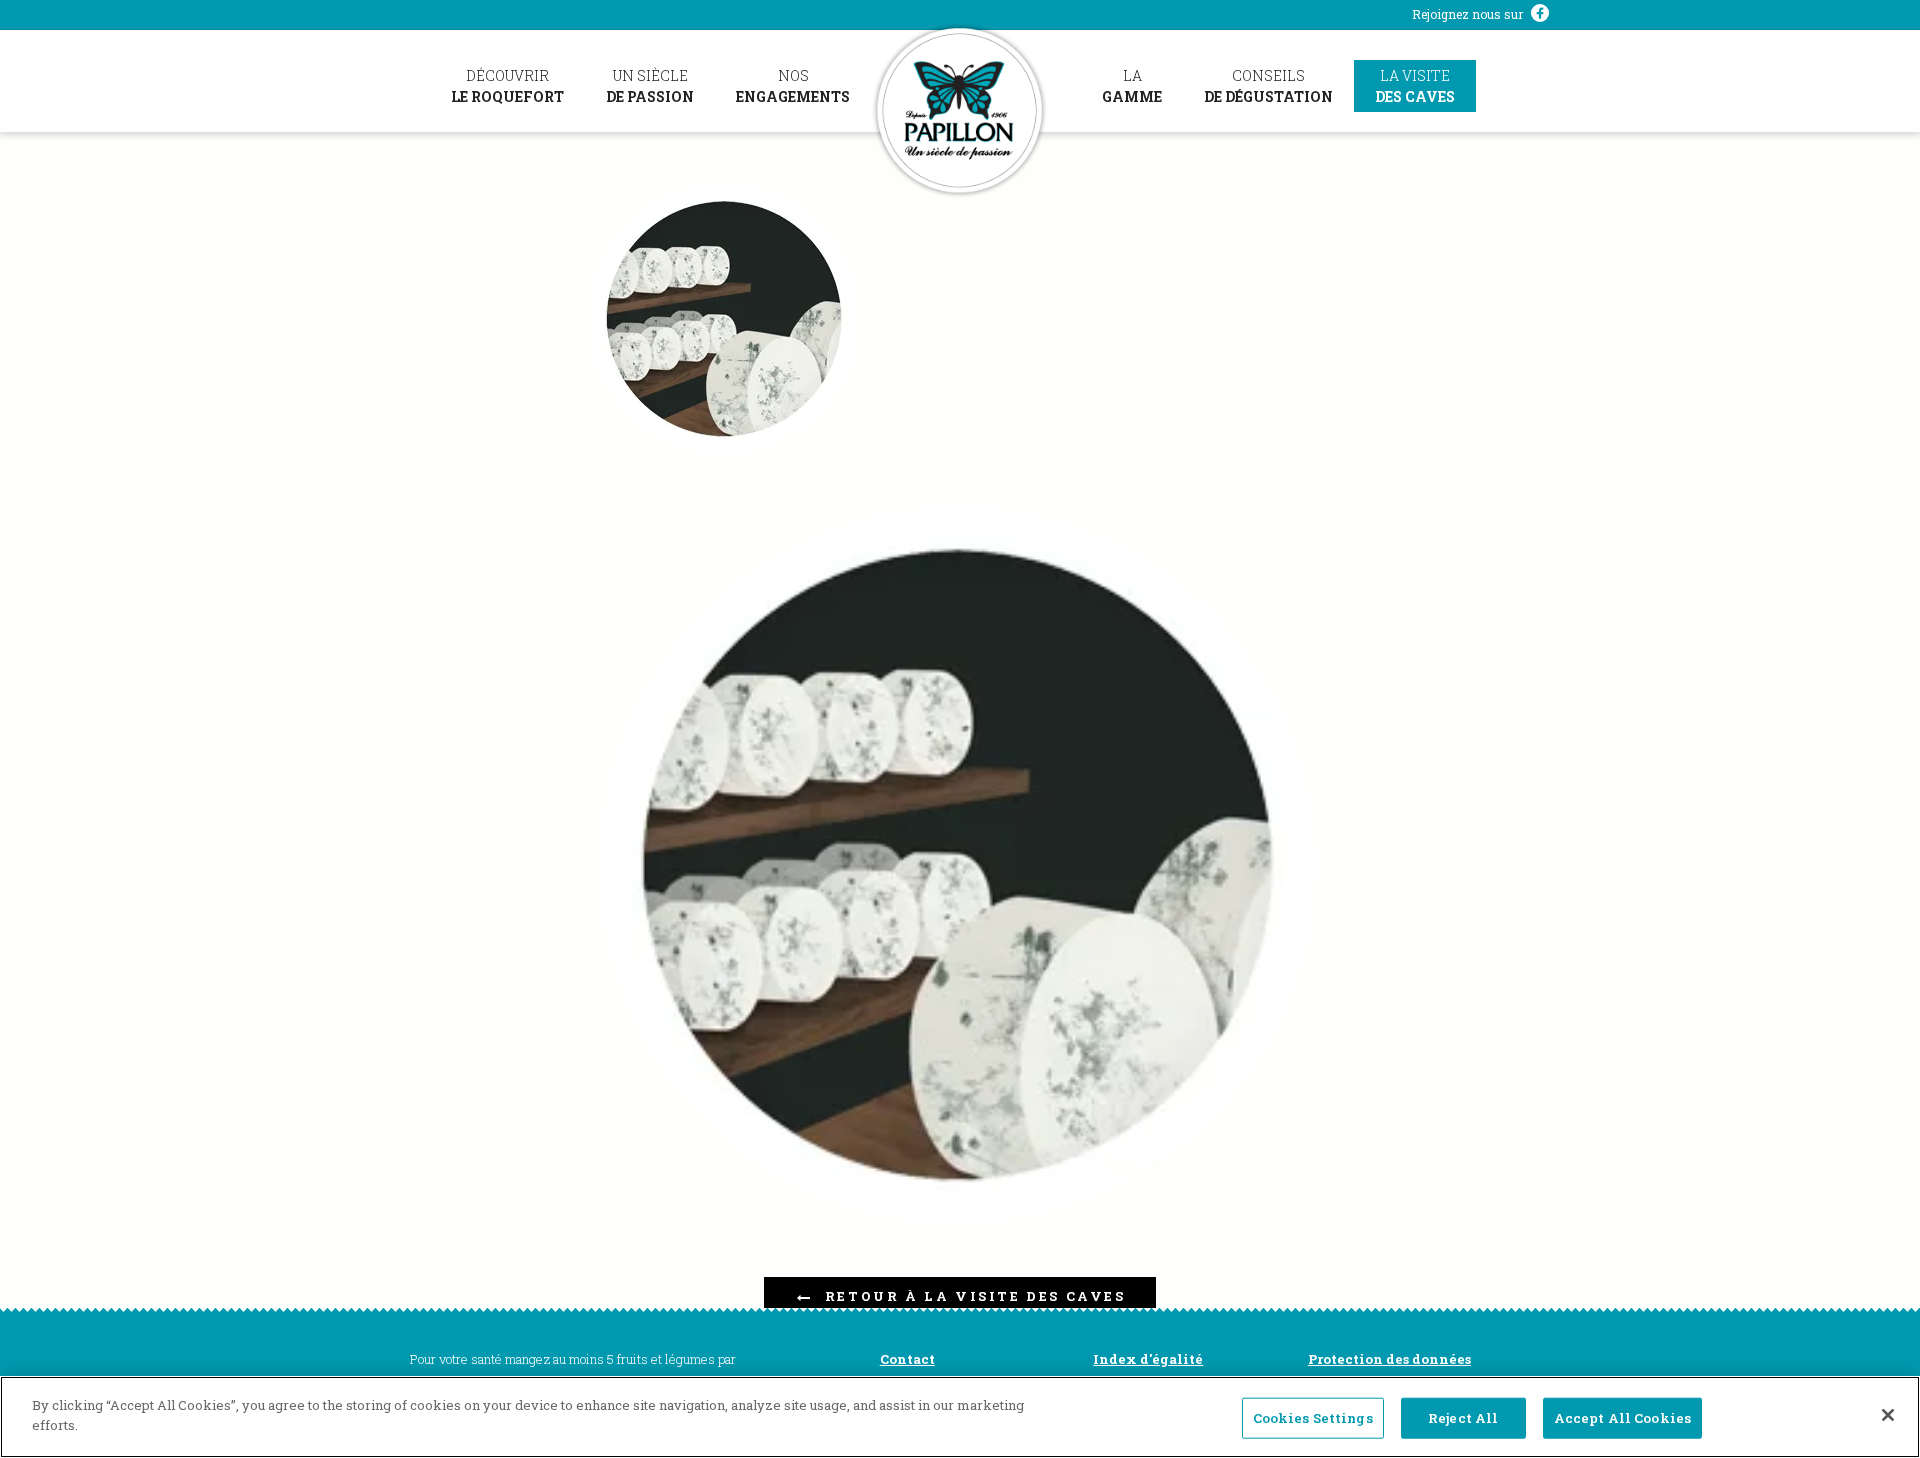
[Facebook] (1539, 15)
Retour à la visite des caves (975, 1296)
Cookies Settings (1313, 1418)
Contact (907, 1359)
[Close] (1888, 1415)
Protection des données (1389, 1359)
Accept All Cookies (1622, 1418)
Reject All (1463, 1418)
